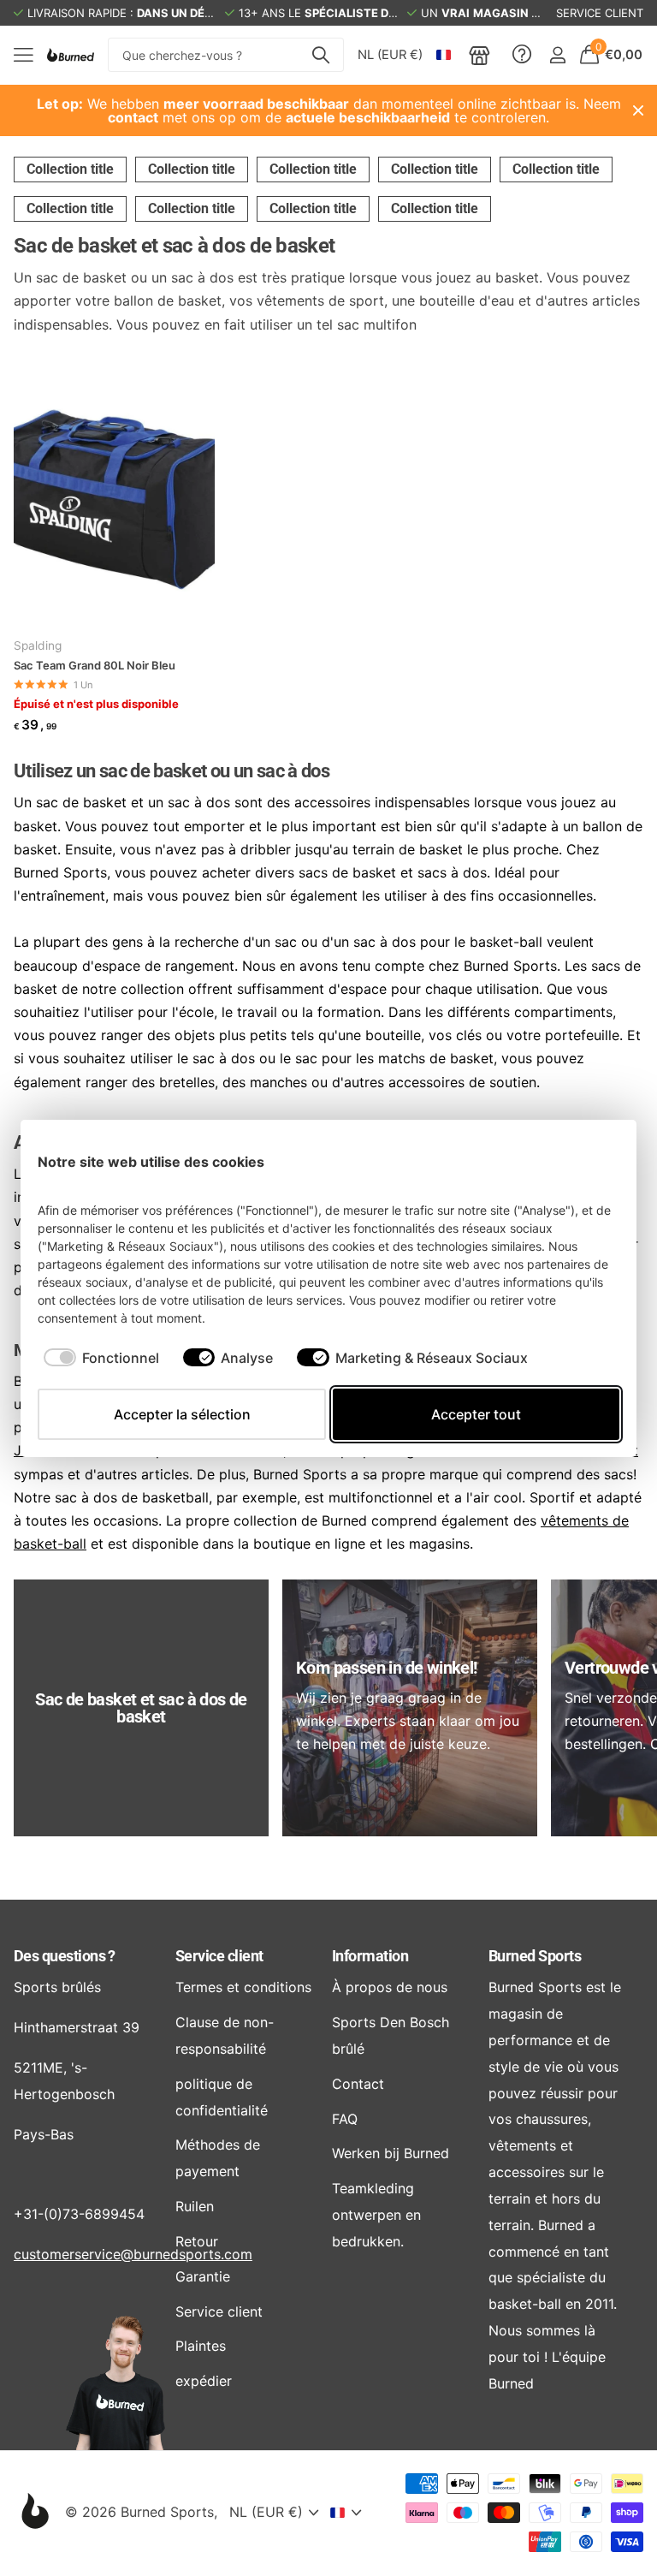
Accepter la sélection (182, 1414)
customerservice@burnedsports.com (133, 2254)
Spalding (38, 645)
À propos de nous (390, 1987)
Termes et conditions (243, 1987)
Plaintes (201, 2346)
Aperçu (587, 1161)
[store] (479, 55)
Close (638, 110)
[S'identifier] (557, 55)
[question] (522, 55)
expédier (204, 2381)
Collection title (70, 169)
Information (370, 1956)
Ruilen (195, 2206)
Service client (219, 1956)
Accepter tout (476, 1414)
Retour (197, 2241)
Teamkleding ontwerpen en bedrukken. (376, 2215)
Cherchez (320, 55)
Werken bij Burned (391, 2153)
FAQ (345, 2119)
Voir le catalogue (24, 55)
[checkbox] (101, 1358)
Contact (358, 2084)
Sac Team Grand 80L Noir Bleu (95, 665)
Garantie (203, 2276)
